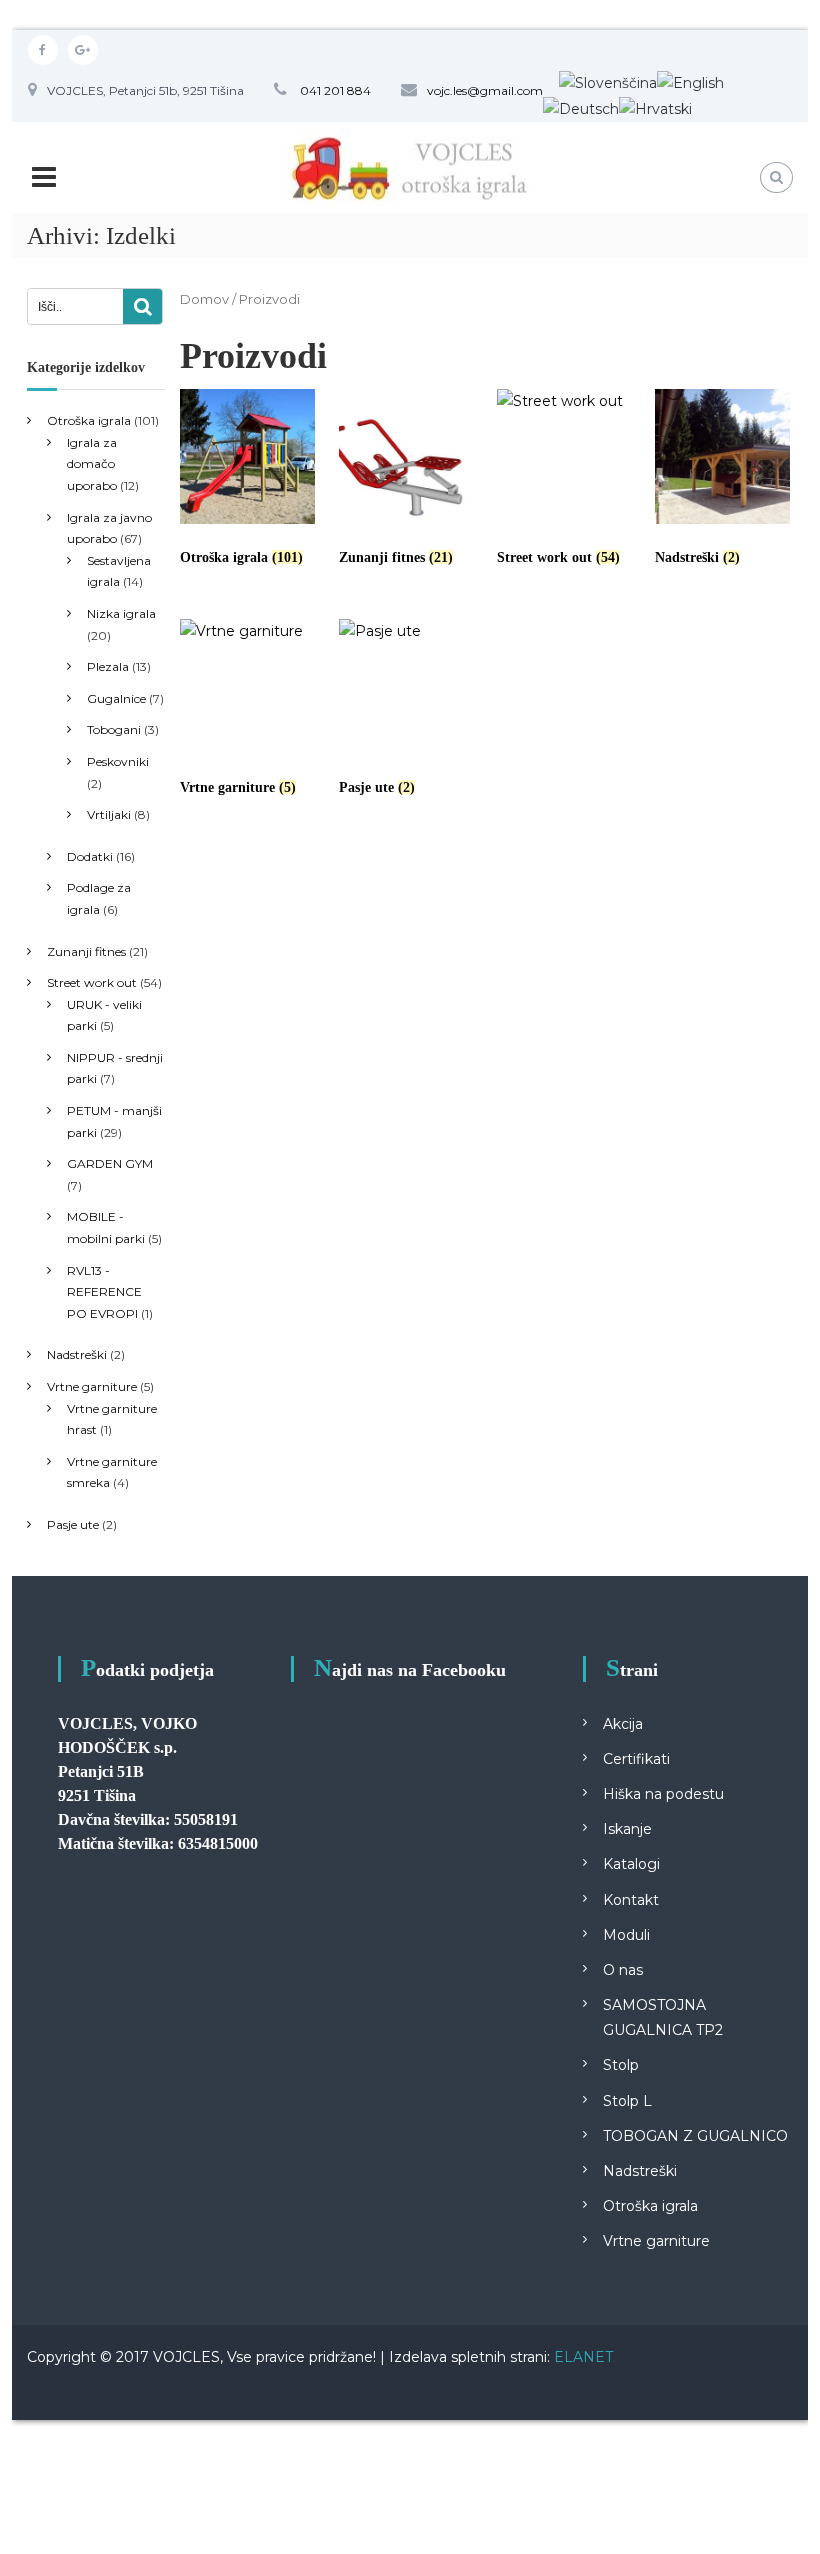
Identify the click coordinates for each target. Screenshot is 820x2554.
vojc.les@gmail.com (485, 90)
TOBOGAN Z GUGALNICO (695, 2136)
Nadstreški (77, 1354)
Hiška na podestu (663, 1794)
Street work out (92, 982)
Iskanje (627, 1829)
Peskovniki (118, 761)
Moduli (626, 1935)
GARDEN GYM (110, 1163)
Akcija (623, 1724)
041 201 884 (334, 90)
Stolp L (627, 2101)
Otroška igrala (89, 420)
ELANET (583, 2357)
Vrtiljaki (109, 814)
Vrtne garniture (92, 1386)
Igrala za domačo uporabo (92, 464)
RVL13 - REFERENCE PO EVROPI (104, 1292)
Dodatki (90, 856)
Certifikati (636, 1759)
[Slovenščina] (608, 82)
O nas (623, 1970)
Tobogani (114, 729)
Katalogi (631, 1864)
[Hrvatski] (655, 108)
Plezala (108, 666)
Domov (204, 299)
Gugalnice (116, 698)
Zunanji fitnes (86, 951)
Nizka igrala (121, 613)
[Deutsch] (581, 108)
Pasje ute (73, 1524)
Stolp (621, 2065)
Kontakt (631, 1900)
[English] (690, 82)
